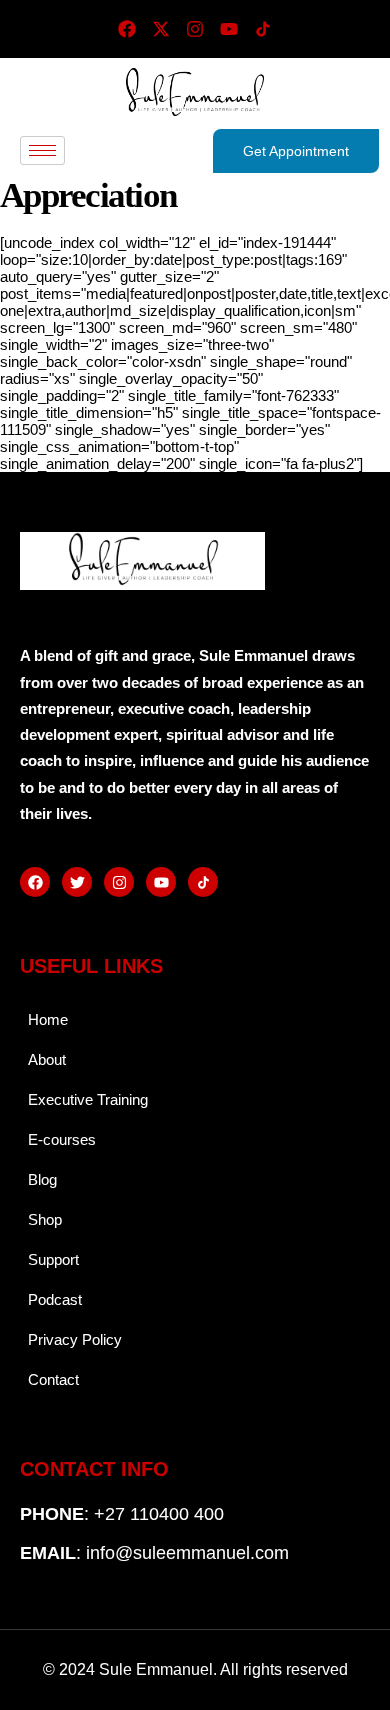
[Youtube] (229, 29)
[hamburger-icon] (42, 150)
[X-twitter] (161, 29)
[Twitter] (77, 882)
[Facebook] (127, 29)
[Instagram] (195, 29)
